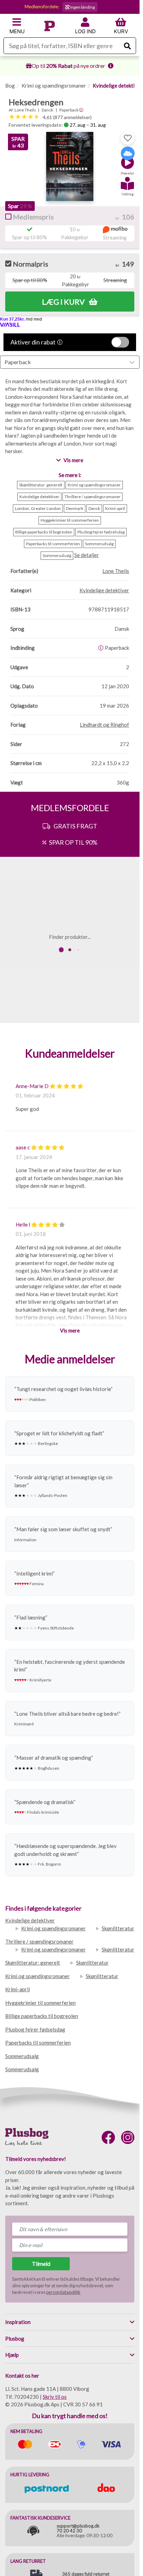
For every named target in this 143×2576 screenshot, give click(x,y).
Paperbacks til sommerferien (38, 2043)
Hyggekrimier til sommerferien (40, 2003)
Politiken (38, 1399)
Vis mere (70, 1330)
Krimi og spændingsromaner (54, 86)
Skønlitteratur (118, 1928)
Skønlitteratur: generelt (33, 1963)
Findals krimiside (43, 1812)
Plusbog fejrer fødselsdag (35, 2029)
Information (25, 1540)
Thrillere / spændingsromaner (39, 1941)
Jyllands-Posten (53, 1495)
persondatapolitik (63, 2292)
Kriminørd (24, 1724)
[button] (127, 160)
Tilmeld (41, 2264)
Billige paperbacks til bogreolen (42, 2016)
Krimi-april (18, 1989)
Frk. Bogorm (49, 1864)
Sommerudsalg (22, 2056)
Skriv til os (55, 2397)
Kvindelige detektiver (117, 86)
